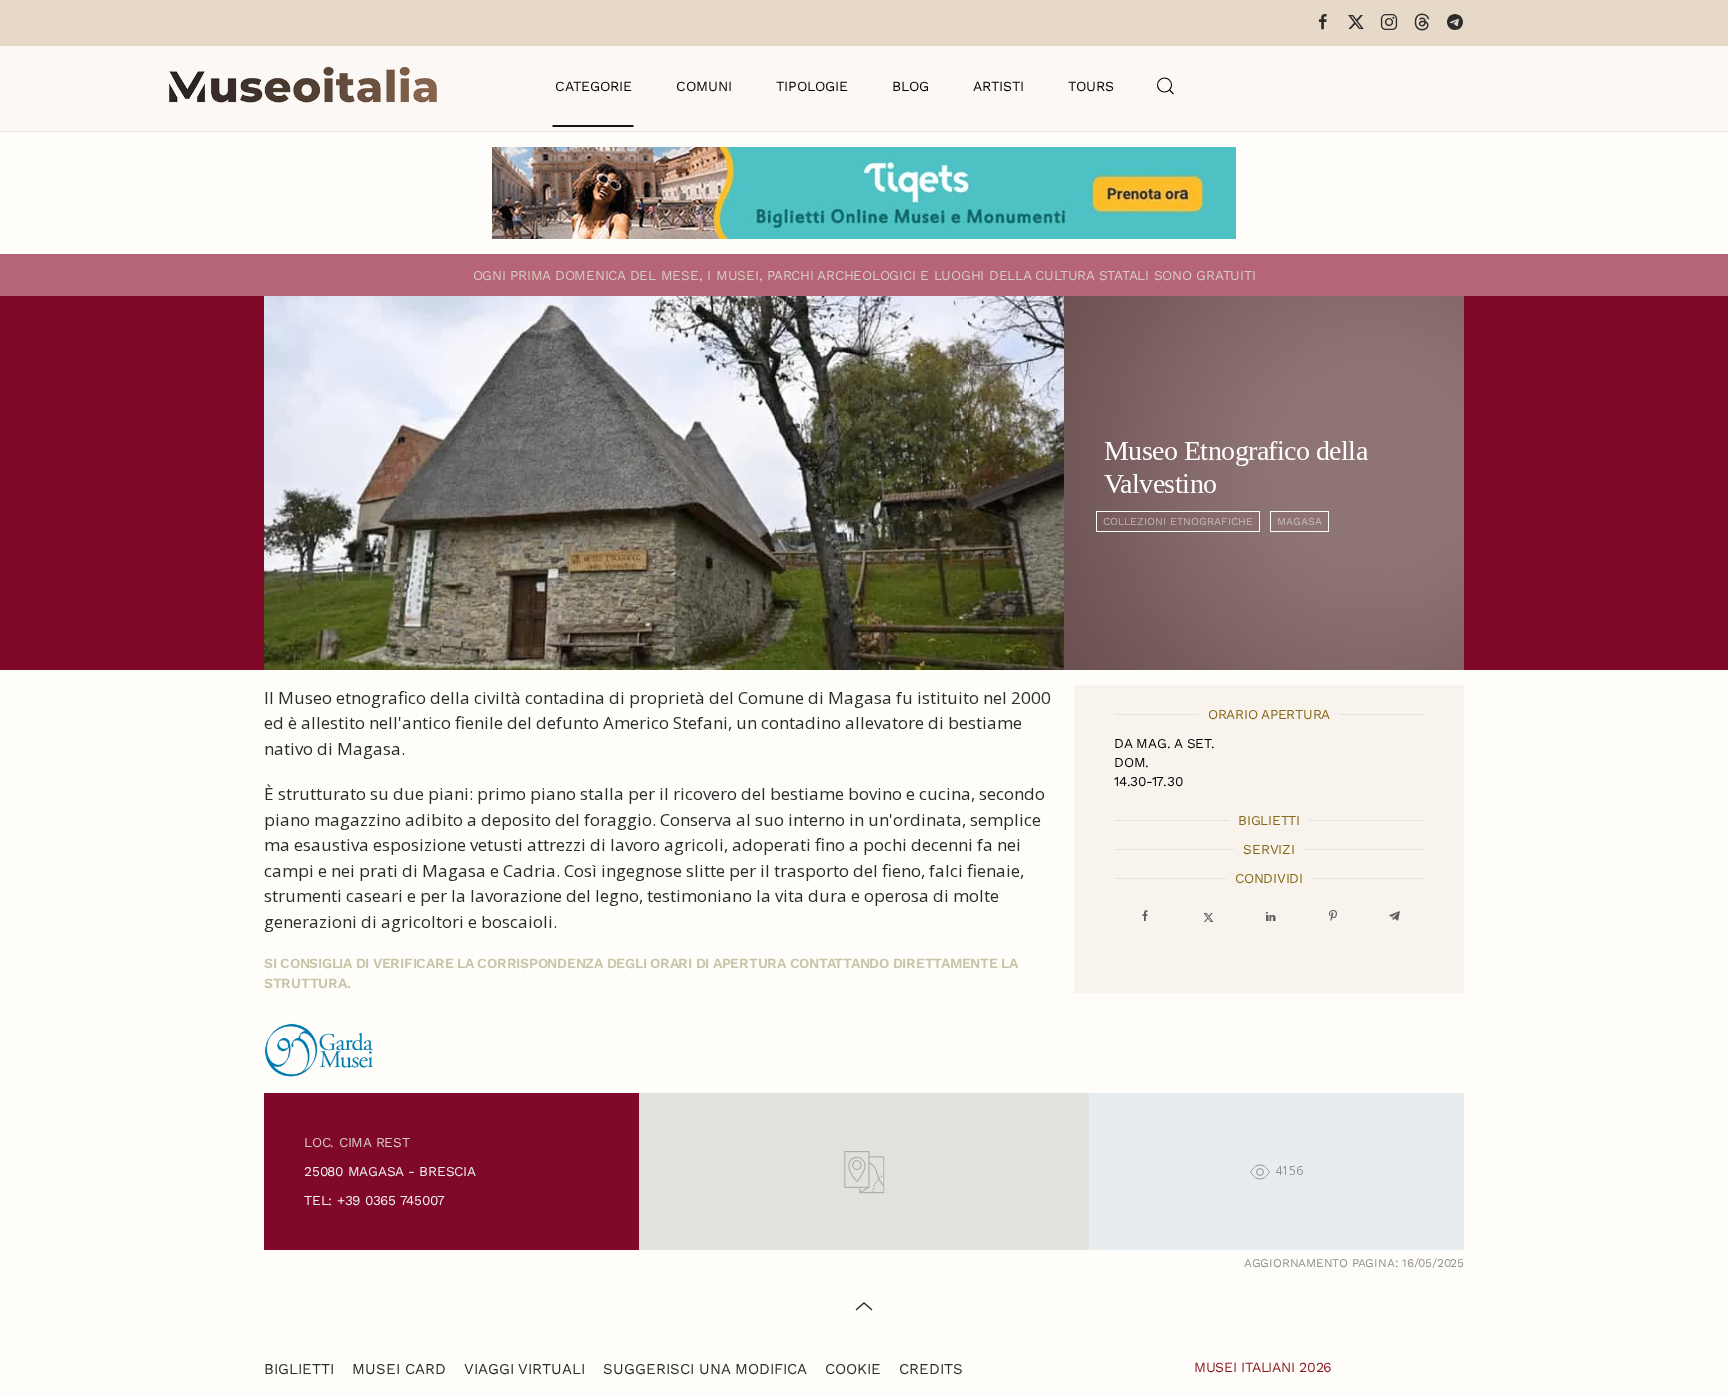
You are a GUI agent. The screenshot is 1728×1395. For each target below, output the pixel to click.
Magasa (1299, 521)
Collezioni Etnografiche (1178, 521)
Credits (931, 1369)
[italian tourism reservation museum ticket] (864, 193)
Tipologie (812, 86)
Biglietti (299, 1369)
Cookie (853, 1369)
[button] (1166, 86)
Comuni (704, 86)
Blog (910, 86)
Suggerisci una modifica (705, 1369)
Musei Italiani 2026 (1263, 1367)
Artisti (998, 86)
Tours (1091, 86)
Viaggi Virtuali (524, 1369)
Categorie (593, 86)
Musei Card (399, 1369)
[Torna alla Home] (303, 86)
